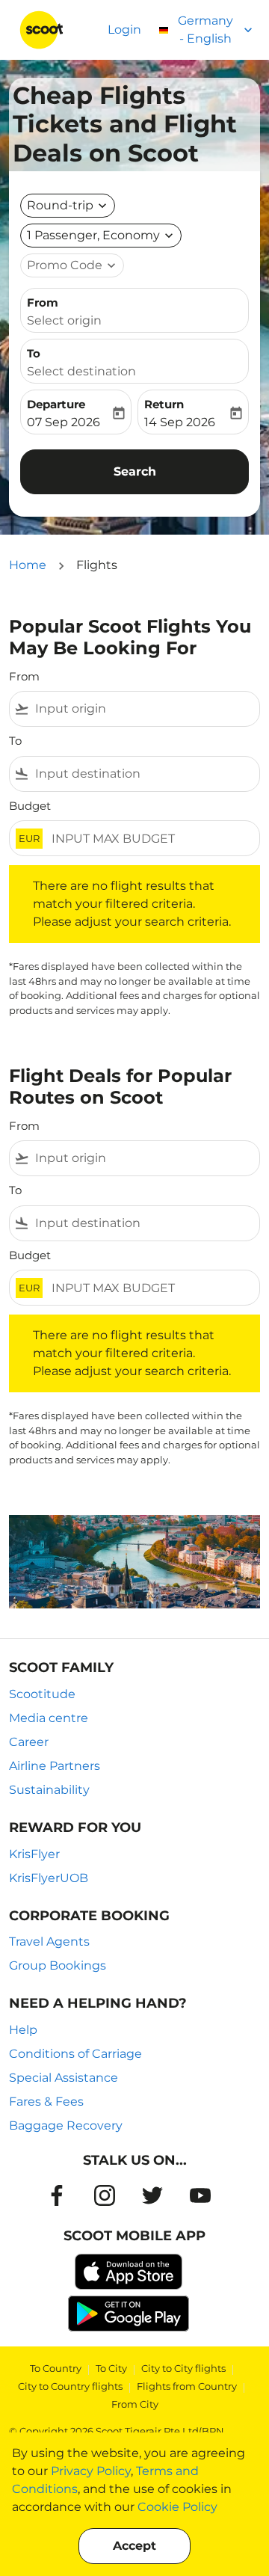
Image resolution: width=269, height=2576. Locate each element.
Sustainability (49, 1790)
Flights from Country (187, 2386)
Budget (30, 806)
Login (124, 30)
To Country (56, 2368)
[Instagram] (105, 2195)
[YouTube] (200, 2195)
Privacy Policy (91, 2471)
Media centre (49, 1718)
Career (29, 1742)
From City (135, 2404)
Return (164, 404)
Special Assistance (64, 2078)
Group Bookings (58, 1965)
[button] (101, 236)
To (34, 353)
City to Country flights (70, 2386)
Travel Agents (49, 1942)
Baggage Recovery (66, 2125)
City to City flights (183, 2368)
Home (28, 565)
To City (111, 2368)
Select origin (64, 320)
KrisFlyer (34, 1854)
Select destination (81, 371)
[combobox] (144, 709)
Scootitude (42, 1694)
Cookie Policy (177, 2507)
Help (23, 2030)
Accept (134, 2546)
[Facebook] (57, 2195)
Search (135, 471)
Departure (56, 404)
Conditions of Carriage (75, 2054)
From (43, 302)
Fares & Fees (46, 2102)
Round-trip (60, 205)
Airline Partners (55, 1766)
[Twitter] (152, 2195)
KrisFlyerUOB (49, 1878)
